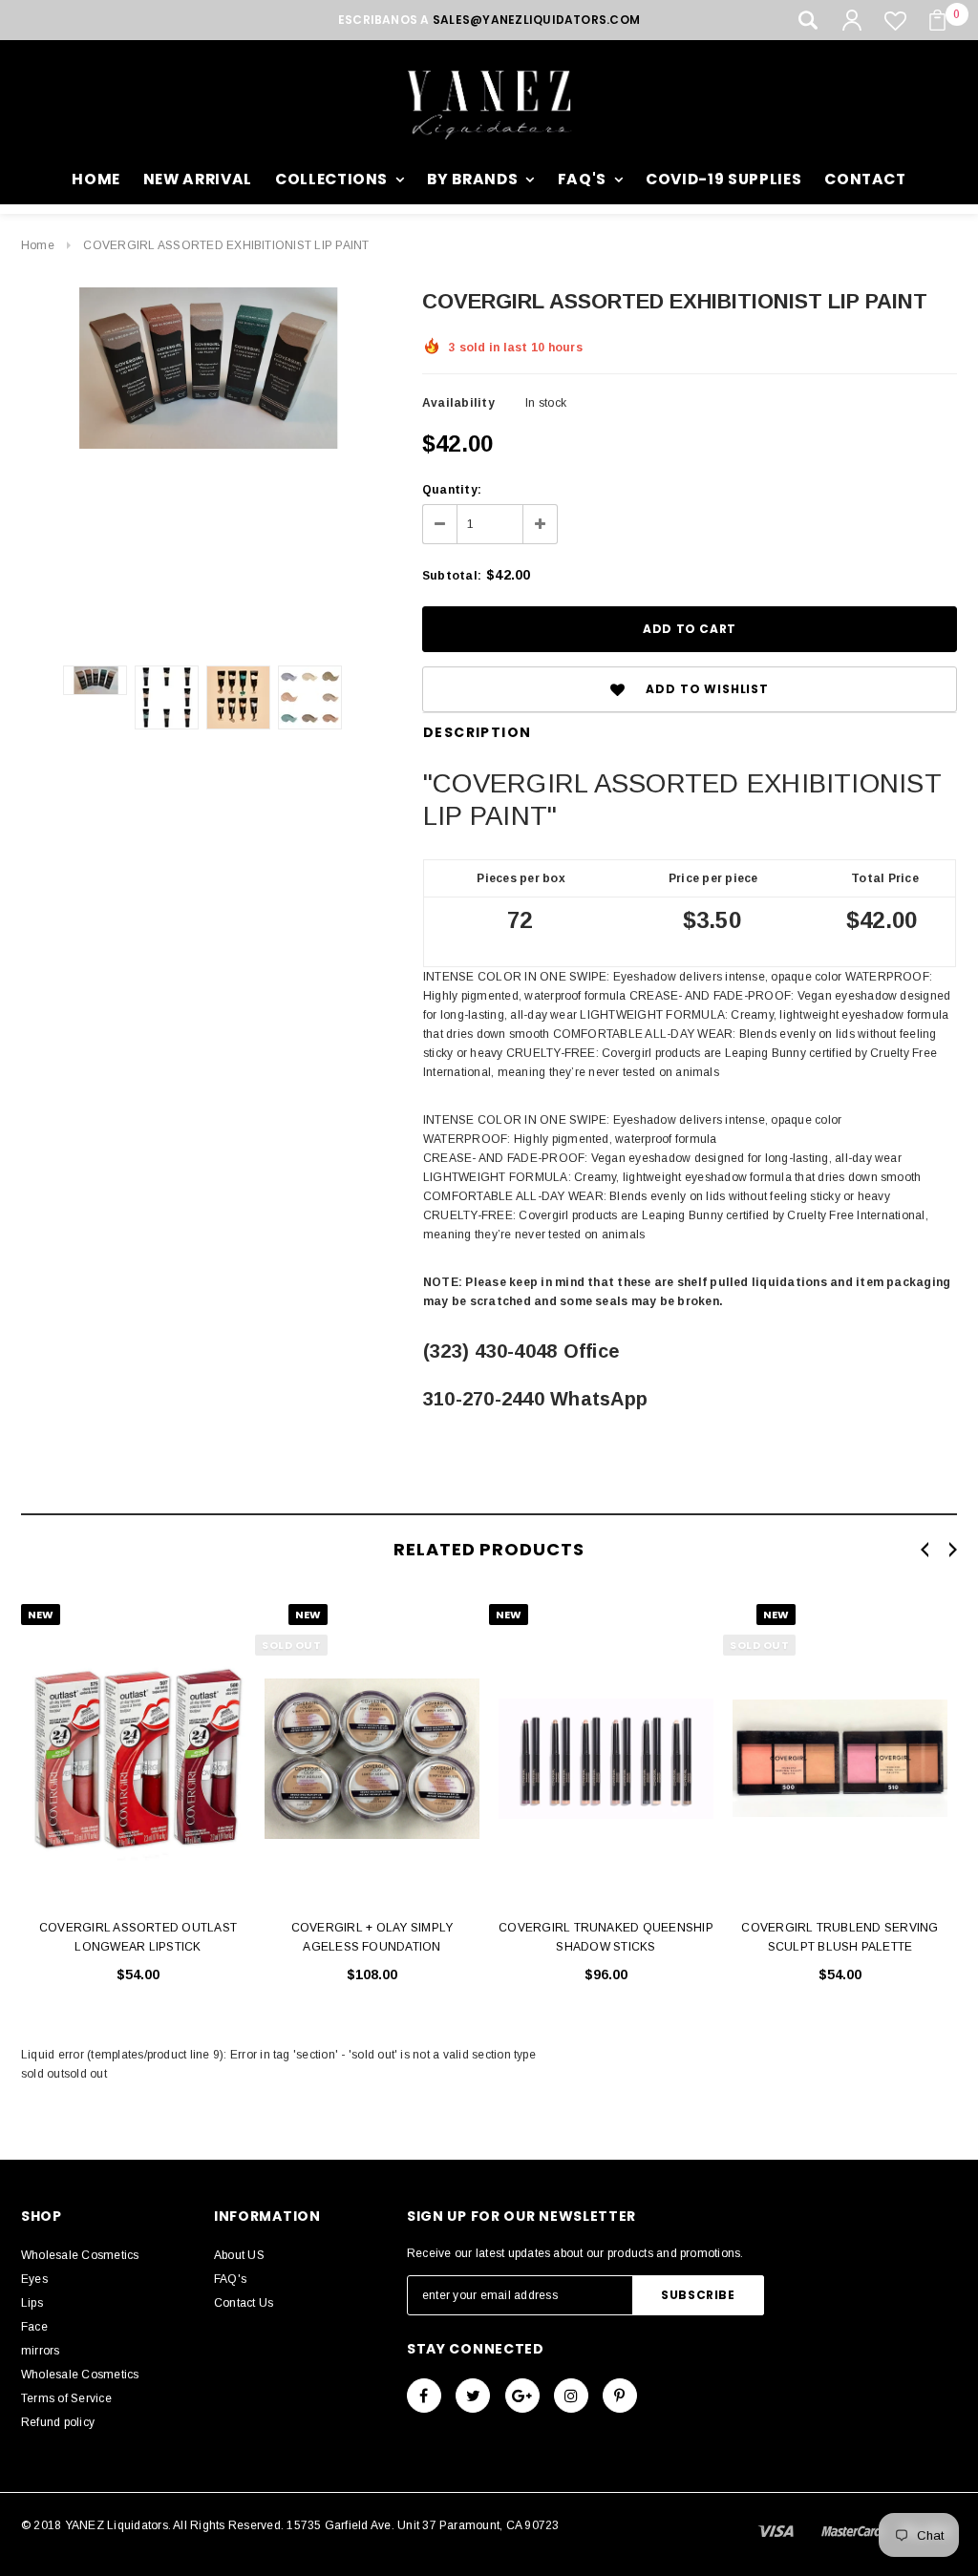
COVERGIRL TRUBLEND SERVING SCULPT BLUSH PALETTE (840, 1937)
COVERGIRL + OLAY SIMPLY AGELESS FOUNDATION (372, 1937)
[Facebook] (424, 2396)
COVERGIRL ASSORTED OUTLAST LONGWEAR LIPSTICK (138, 1937)
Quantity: (452, 490)
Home (38, 245)
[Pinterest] (620, 2396)
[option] (202, 368)
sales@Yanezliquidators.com (536, 20)
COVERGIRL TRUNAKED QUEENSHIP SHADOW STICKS (606, 1937)
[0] (937, 20)
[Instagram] (571, 2396)
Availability (458, 403)
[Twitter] (473, 2396)
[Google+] (522, 2396)
